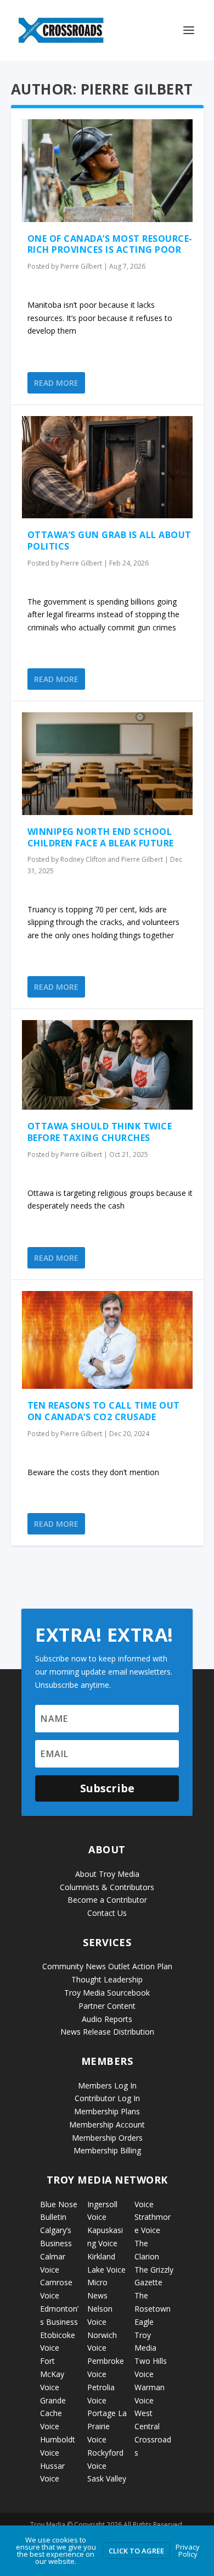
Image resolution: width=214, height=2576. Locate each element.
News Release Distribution (107, 2032)
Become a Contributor (107, 1900)
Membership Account (107, 2124)
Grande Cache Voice (53, 2414)
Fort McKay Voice (52, 2374)
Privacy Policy (188, 2550)
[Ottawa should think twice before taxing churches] (107, 1065)
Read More (56, 383)
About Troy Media (107, 1874)
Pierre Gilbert (81, 266)
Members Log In (107, 2085)
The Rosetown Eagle (153, 2309)
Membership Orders (107, 2138)
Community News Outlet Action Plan (107, 1966)
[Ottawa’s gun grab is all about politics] (107, 467)
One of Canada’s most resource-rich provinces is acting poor (110, 244)
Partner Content (107, 2006)
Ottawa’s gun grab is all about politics (109, 541)
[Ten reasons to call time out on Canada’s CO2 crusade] (107, 1340)
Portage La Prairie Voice (107, 2426)
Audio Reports (107, 2019)
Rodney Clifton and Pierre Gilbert (112, 859)
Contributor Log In (107, 2098)
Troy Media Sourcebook (107, 1993)
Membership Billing (107, 2150)
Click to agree (136, 2551)
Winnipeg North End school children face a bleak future (101, 837)
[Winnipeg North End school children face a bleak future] (107, 764)
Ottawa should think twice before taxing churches (100, 1132)
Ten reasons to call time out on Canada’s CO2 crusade (104, 1411)
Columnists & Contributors (107, 1887)
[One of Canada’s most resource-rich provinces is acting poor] (107, 171)
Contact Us (107, 1913)
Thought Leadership (107, 1979)
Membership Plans (107, 2111)
